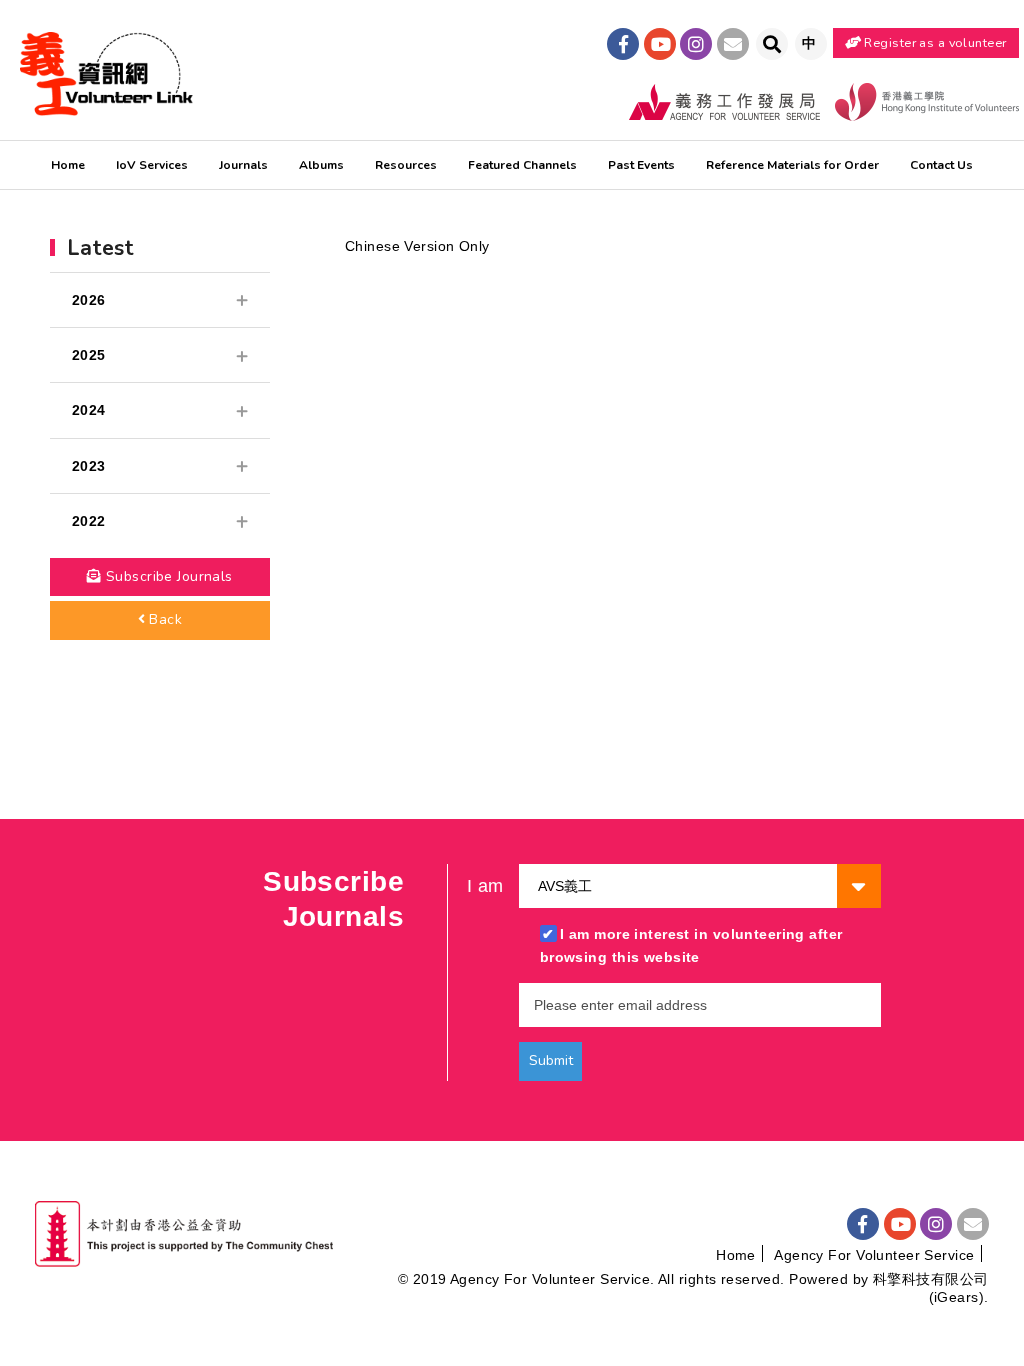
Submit (551, 1060)
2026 (89, 300)
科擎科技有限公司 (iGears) (931, 1288)
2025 (89, 355)
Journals (243, 165)
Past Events (641, 165)
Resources (406, 165)
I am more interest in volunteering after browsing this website (691, 945)
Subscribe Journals (166, 576)
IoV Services (152, 165)
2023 (89, 466)
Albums (321, 165)
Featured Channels (522, 165)
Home (68, 165)
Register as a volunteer (934, 42)
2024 (89, 410)
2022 (89, 521)
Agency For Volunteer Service (874, 1255)
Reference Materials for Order (792, 165)
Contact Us (941, 165)
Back (163, 619)
